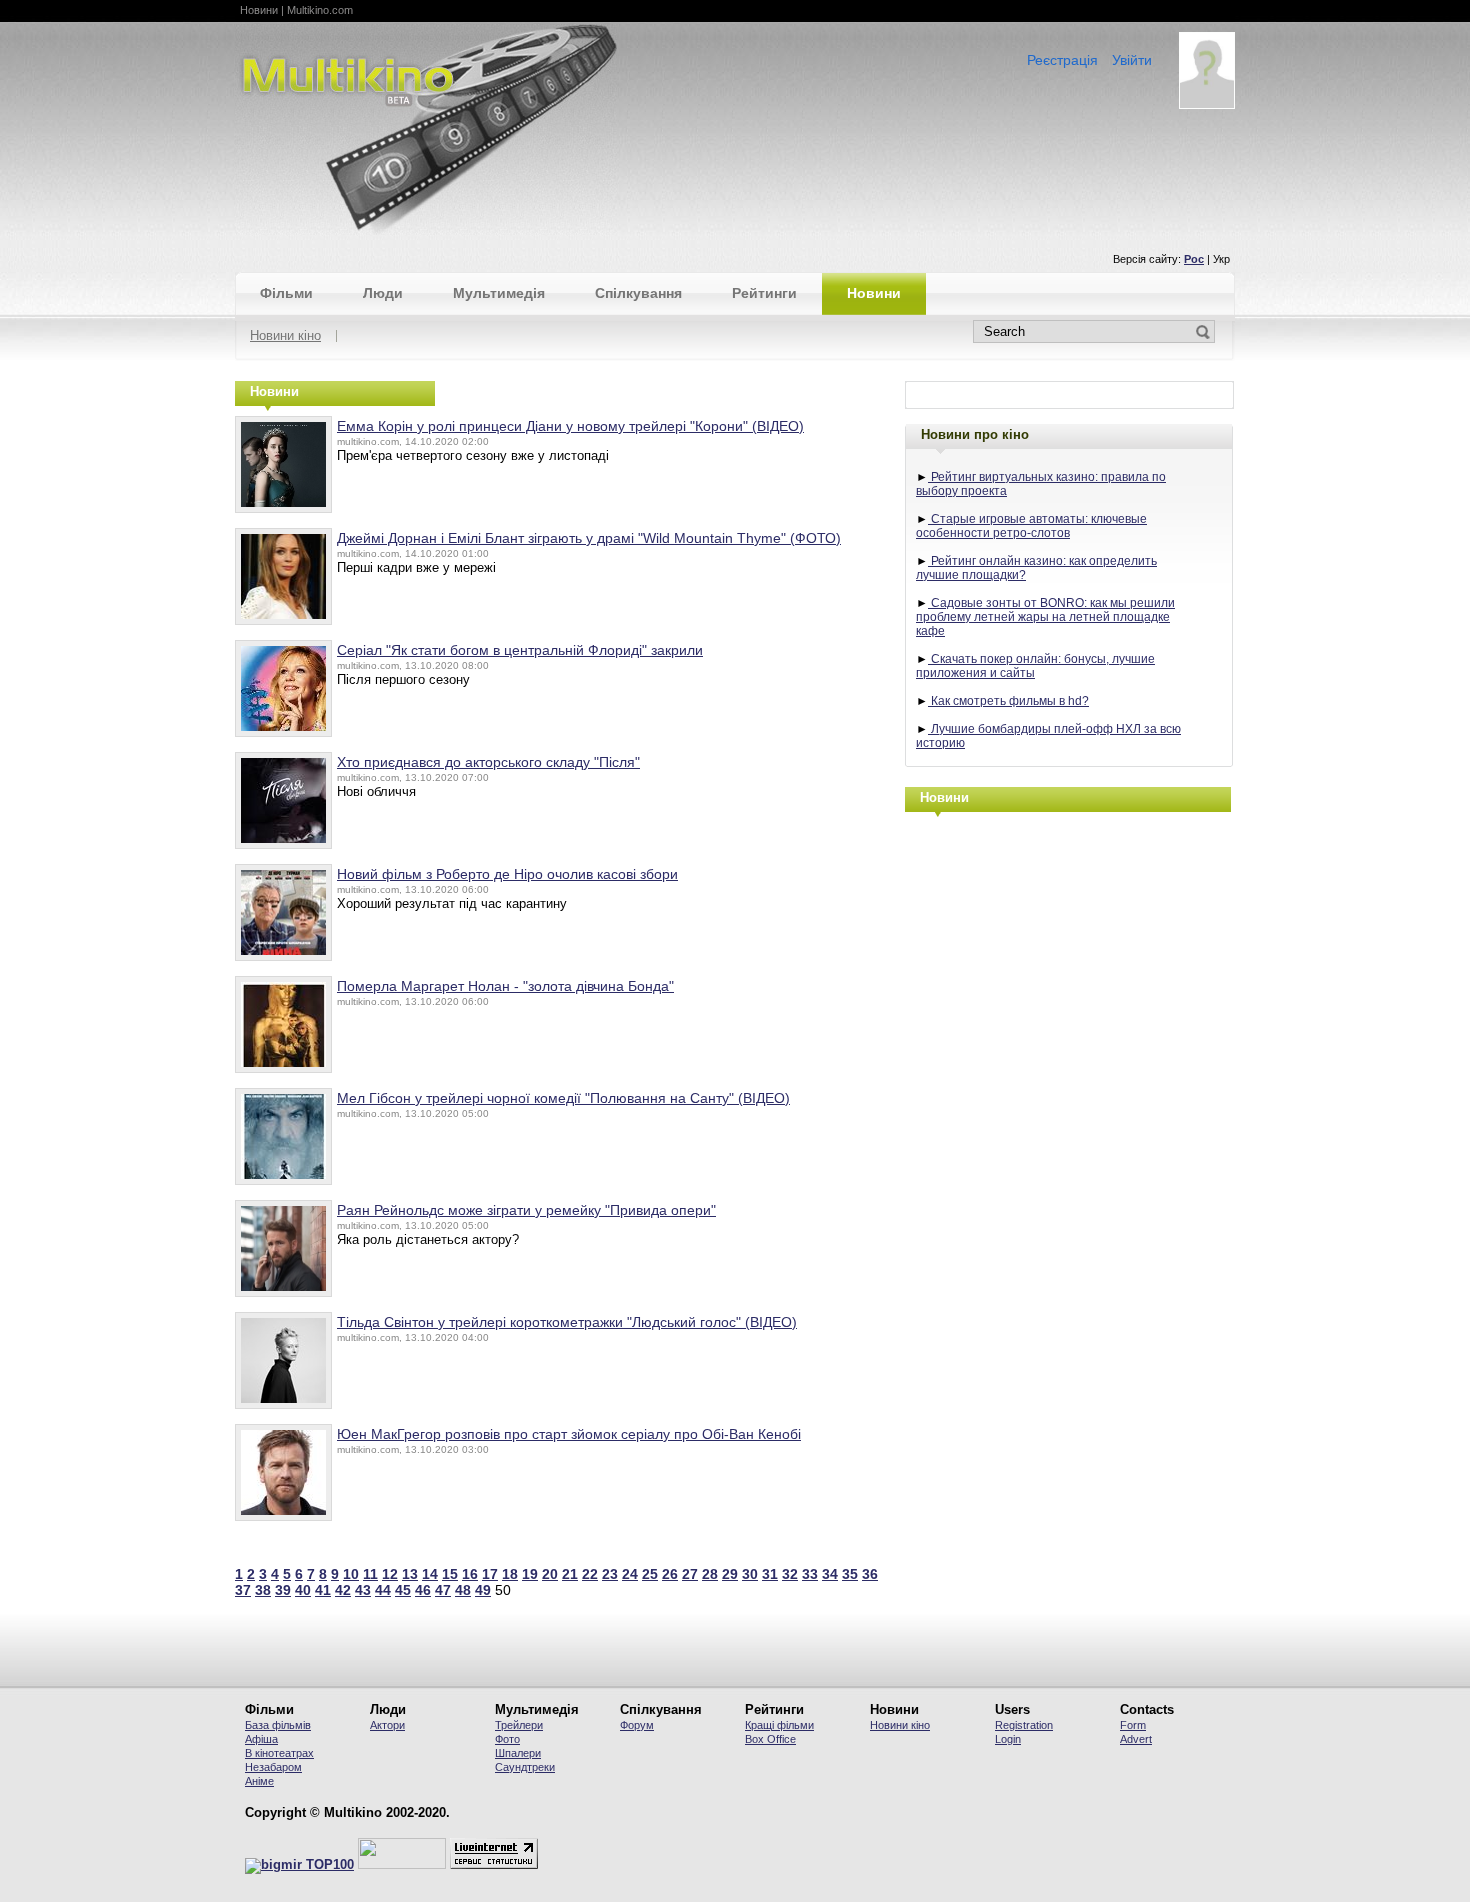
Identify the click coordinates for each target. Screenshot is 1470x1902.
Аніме (259, 1781)
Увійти (1132, 60)
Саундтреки (525, 1767)
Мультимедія (499, 293)
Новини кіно (285, 336)
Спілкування (638, 293)
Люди (383, 293)
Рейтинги (764, 293)
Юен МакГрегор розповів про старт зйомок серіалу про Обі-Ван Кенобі (569, 1434)
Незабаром (273, 1767)
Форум (637, 1725)
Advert (1136, 1739)
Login (1008, 1739)
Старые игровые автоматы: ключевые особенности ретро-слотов (1031, 526)
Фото (507, 1739)
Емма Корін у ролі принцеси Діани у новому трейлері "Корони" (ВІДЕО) (570, 426)
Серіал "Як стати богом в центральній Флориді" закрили (520, 650)
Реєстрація (1062, 60)
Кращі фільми (779, 1725)
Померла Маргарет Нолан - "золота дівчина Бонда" (505, 986)
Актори (387, 1725)
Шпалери (518, 1753)
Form (1133, 1725)
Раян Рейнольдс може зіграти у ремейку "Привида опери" (526, 1210)
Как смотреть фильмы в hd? (1008, 701)
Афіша (261, 1739)
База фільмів (278, 1725)
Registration (1024, 1725)
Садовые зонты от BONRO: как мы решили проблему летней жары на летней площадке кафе (1045, 617)
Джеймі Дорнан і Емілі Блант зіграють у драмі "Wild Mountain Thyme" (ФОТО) (589, 538)
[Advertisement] (1070, 957)
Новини (874, 293)
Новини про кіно (975, 434)
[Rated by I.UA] (402, 1865)
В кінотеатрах (279, 1753)
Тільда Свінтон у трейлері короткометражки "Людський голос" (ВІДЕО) (567, 1322)
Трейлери (519, 1725)
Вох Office (770, 1739)
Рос (1194, 259)
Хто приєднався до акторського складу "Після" (488, 762)
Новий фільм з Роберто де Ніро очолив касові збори (507, 874)
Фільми (286, 293)
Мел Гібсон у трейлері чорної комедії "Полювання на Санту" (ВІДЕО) (563, 1098)
